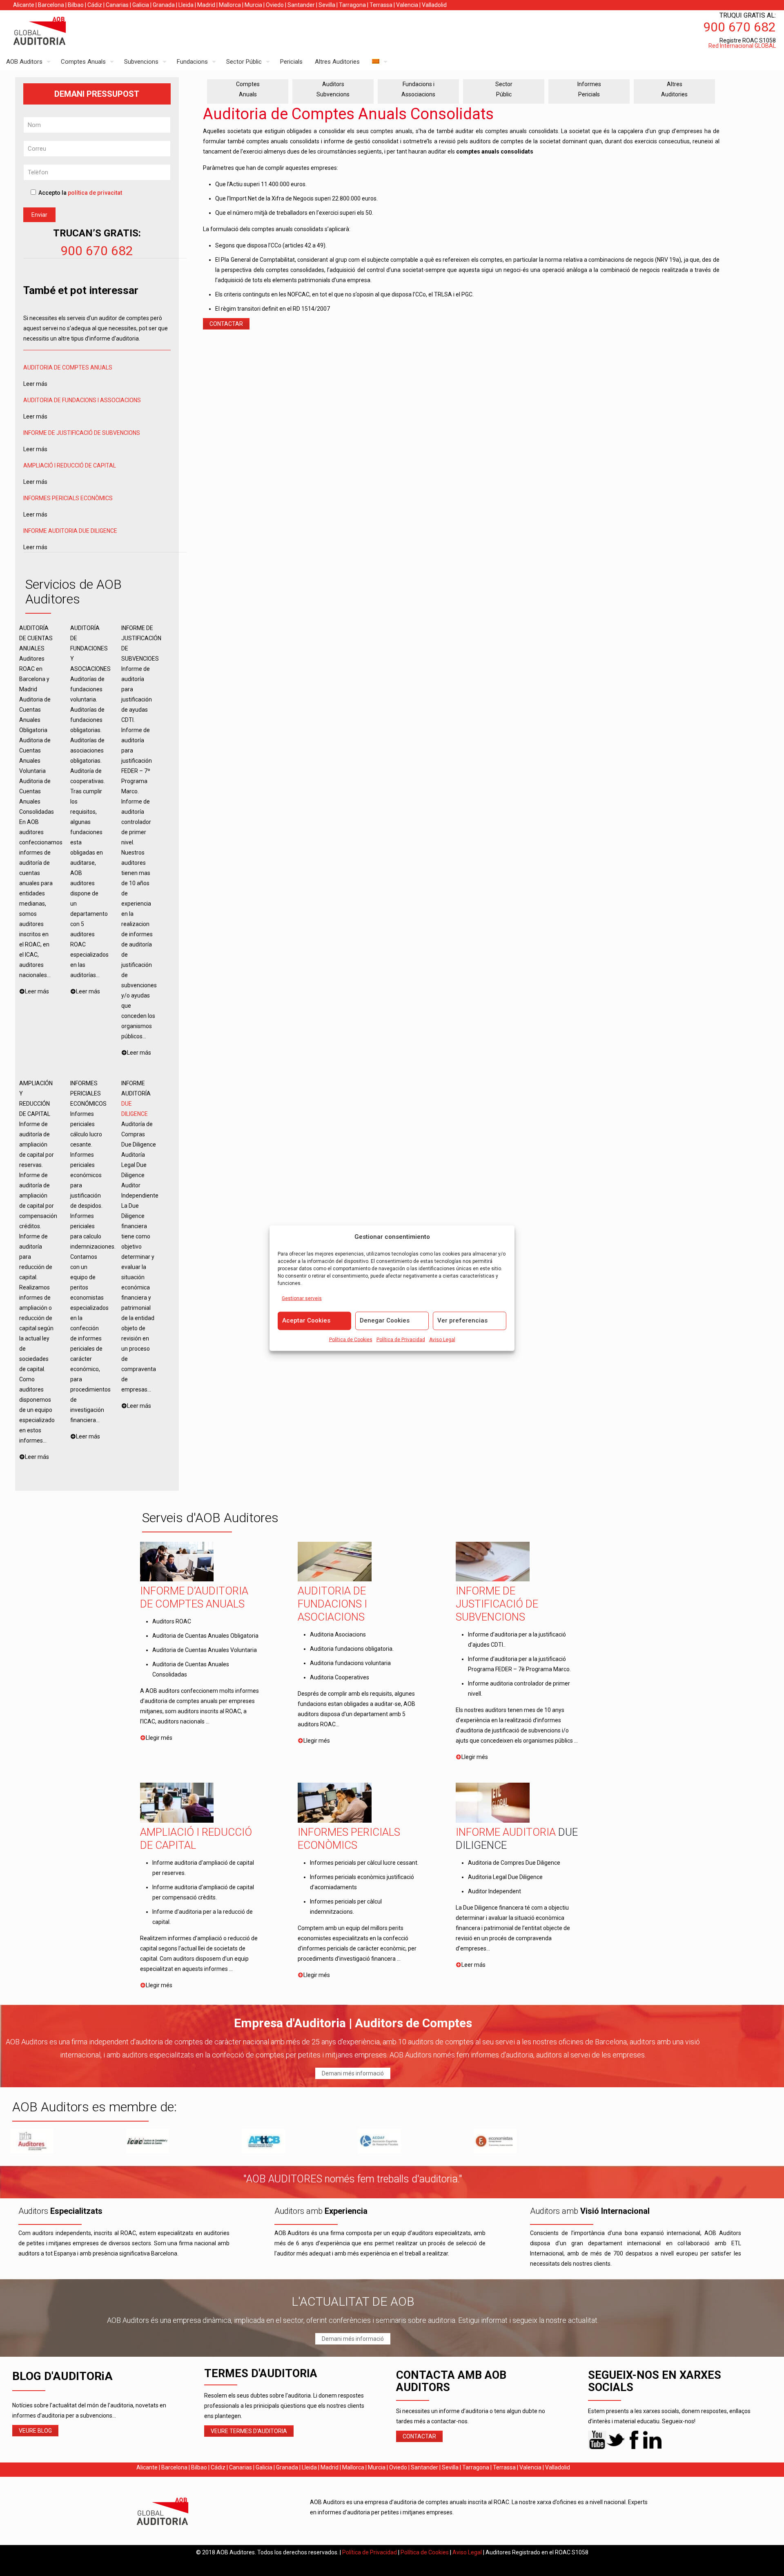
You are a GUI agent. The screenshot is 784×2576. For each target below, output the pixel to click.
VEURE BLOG (35, 2431)
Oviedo (275, 5)
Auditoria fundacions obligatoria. (352, 1649)
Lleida (186, 5)
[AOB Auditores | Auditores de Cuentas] (57, 32)
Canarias (117, 5)
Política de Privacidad (401, 1339)
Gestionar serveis (302, 1298)
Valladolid (434, 5)
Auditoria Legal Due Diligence (505, 1877)
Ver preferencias (462, 1320)
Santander (301, 5)
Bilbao (76, 5)
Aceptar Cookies (306, 1320)
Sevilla (327, 5)
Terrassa (381, 5)
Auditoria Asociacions (338, 1634)
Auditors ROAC (172, 1621)
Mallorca (230, 5)
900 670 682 (97, 251)
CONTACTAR (226, 324)
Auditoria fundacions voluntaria (350, 1663)
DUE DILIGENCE (98, 531)
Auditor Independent (494, 1891)
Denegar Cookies (385, 1320)
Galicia (141, 5)
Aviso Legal (442, 1339)
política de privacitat (95, 193)
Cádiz (95, 5)
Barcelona (51, 5)
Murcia (253, 5)
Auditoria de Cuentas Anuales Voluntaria (205, 1650)
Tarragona (352, 5)
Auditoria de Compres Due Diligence (514, 1863)
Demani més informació (353, 2073)
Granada (164, 5)
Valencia (407, 5)
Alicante (24, 5)
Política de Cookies (351, 1339)
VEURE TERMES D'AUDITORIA (249, 2431)
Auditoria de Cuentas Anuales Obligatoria (205, 1636)
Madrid (206, 5)
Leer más (473, 1965)
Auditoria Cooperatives (340, 1677)
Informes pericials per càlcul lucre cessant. (364, 1863)
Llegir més (159, 1738)
